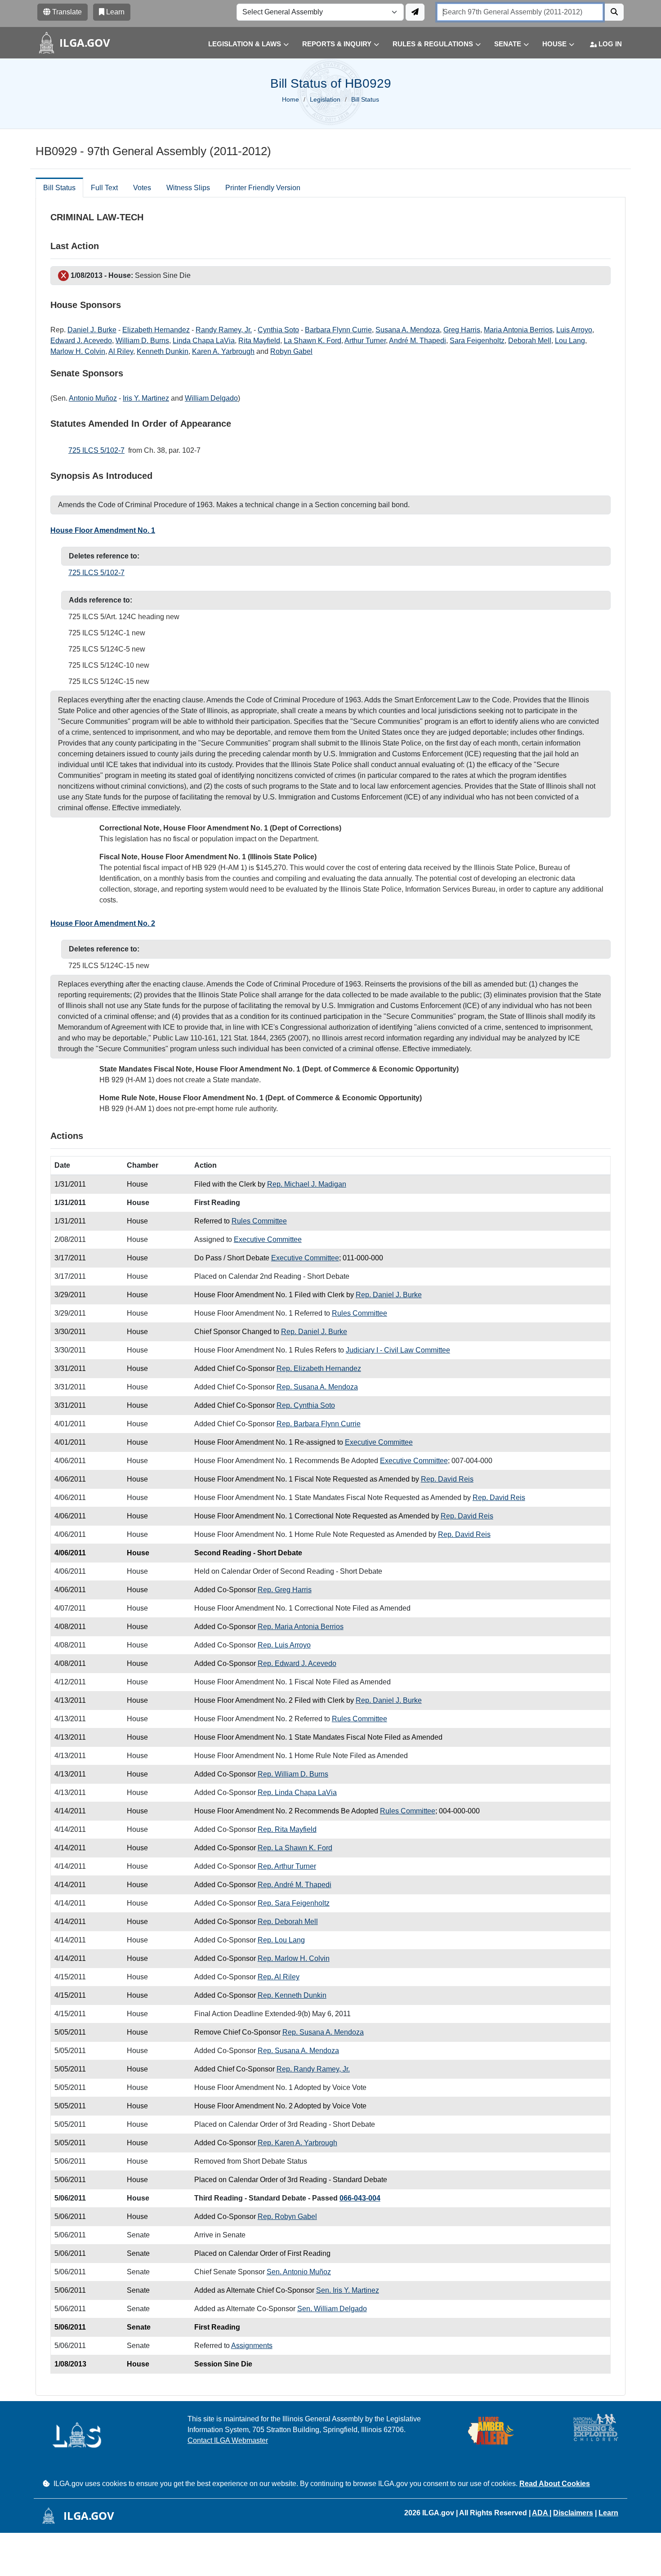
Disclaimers (573, 2513)
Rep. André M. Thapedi (295, 1885)
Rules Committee (259, 1221)
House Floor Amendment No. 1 (103, 530)
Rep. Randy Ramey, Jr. (313, 2069)
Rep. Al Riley (279, 1977)
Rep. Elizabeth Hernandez (319, 1368)
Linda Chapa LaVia (204, 341)
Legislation (325, 99)
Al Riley (121, 351)
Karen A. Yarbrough (223, 351)
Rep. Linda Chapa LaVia (297, 1792)
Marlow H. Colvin (78, 351)
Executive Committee (268, 1239)
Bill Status (59, 188)
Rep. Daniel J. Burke (389, 1295)
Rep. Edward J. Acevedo (297, 1663)
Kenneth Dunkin (163, 351)
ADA (541, 2513)
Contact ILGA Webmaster (228, 2440)
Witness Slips (188, 188)
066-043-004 (360, 2198)
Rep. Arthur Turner (287, 1866)
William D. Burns (142, 341)
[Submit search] (614, 12)
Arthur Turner (365, 341)
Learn (608, 2513)
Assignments (252, 2346)
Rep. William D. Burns (293, 1774)
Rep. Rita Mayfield (287, 1829)
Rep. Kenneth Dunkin (292, 1995)
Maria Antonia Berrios (518, 330)
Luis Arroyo (574, 330)
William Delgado (211, 398)
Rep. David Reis (447, 1479)
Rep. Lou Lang (281, 1940)
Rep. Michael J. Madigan (307, 1184)
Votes (142, 188)
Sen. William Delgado (332, 2309)
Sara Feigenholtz (477, 341)
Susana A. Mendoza (408, 330)
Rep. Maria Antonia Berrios (301, 1627)
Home (290, 99)
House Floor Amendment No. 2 (103, 923)
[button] (242, 44)
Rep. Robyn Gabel (287, 2217)
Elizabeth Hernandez (156, 330)
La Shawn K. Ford (313, 341)
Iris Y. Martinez (146, 398)
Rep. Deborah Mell (288, 1922)
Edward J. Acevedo (81, 341)
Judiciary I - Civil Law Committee (398, 1350)
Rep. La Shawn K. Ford (295, 1848)
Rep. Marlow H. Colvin (294, 1958)
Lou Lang (570, 341)
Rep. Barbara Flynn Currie (319, 1424)
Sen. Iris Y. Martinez (348, 2290)
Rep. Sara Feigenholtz (294, 1903)
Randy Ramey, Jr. (224, 330)
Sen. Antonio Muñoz (299, 2272)
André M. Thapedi (418, 341)
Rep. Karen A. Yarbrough (297, 2143)
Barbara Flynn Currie (338, 330)
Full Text (104, 188)
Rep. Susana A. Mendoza (317, 1387)
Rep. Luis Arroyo (284, 1645)
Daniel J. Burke (92, 330)
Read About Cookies (555, 2484)
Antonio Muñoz (93, 398)
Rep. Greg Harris (285, 1590)
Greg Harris (462, 330)
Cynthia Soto (278, 330)
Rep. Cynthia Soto (306, 1405)
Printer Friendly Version (263, 188)
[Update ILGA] (415, 12)
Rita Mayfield (259, 341)
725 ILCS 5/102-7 (96, 450)
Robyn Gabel (291, 351)
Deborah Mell (530, 341)
